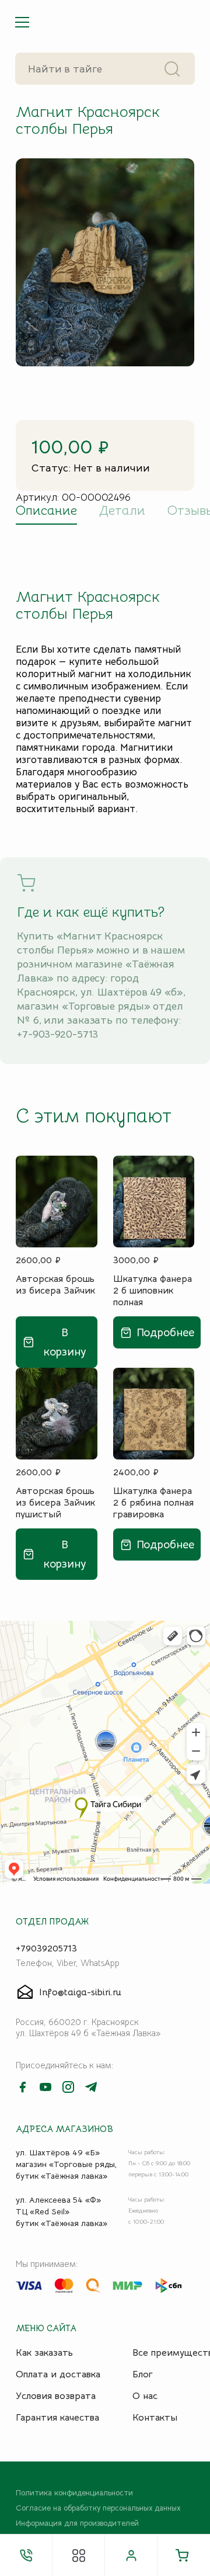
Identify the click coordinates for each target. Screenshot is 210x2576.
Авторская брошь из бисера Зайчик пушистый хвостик (55, 1502)
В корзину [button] (65, 1342)
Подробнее (165, 1332)
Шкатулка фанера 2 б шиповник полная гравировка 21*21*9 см (153, 1290)
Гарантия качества (57, 2418)
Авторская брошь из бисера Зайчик (55, 1285)
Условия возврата (56, 2396)
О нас (145, 2396)
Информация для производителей (77, 2523)
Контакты (155, 2418)
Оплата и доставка (58, 2374)
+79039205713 (46, 1949)
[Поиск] (172, 69)
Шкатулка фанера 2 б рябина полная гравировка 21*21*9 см (153, 1502)
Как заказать (44, 2353)
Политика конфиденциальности (74, 2493)
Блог (143, 2374)
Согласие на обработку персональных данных (98, 2508)
